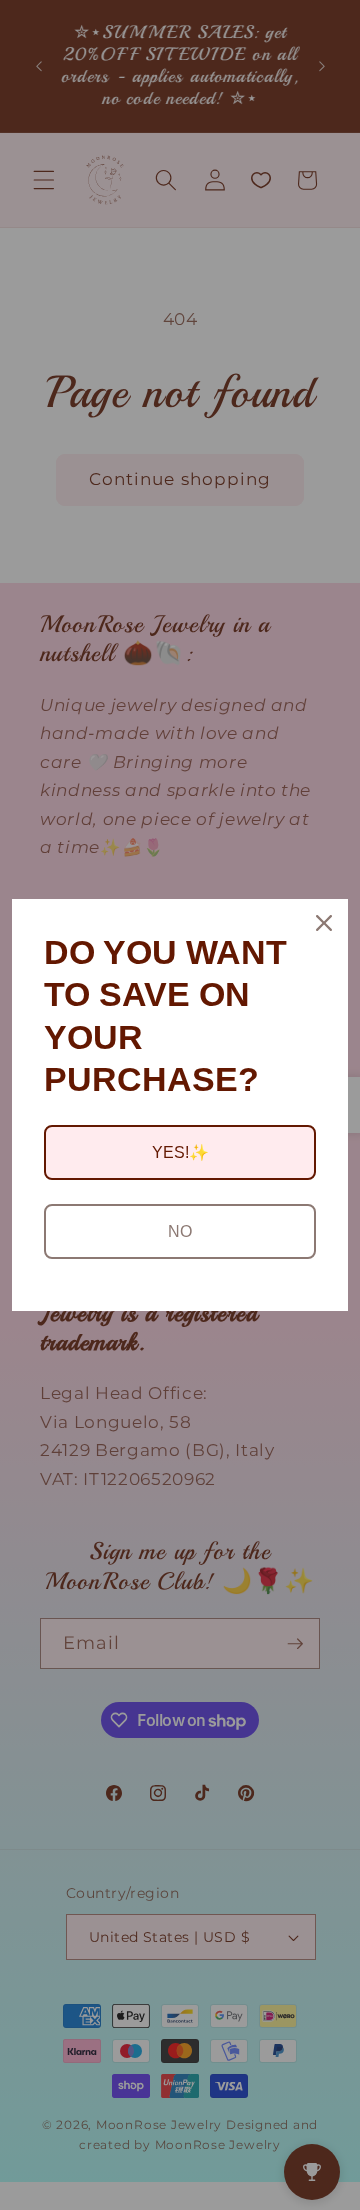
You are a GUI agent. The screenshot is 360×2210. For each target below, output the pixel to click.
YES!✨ (180, 1152)
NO (180, 1231)
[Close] (324, 923)
